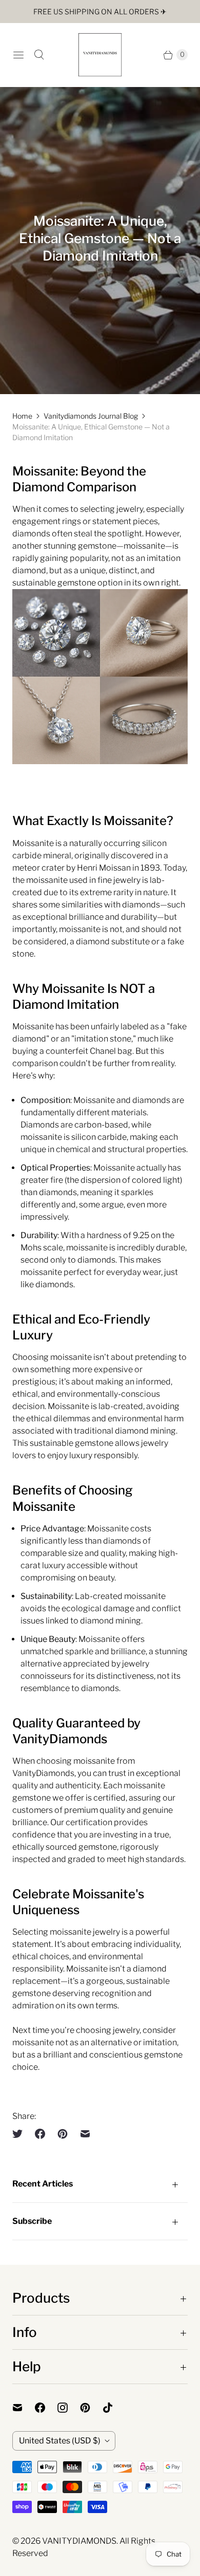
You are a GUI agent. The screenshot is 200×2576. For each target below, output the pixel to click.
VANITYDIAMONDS (79, 2541)
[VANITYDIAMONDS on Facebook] (46, 2408)
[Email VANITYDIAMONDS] (24, 2408)
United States (60, 2441)
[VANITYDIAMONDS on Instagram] (69, 2408)
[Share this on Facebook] (40, 2134)
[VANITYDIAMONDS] (100, 55)
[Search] (39, 55)
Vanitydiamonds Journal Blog (91, 416)
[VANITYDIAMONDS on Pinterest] (91, 2408)
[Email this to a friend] (85, 2134)
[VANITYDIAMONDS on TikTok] (114, 2408)
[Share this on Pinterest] (63, 2134)
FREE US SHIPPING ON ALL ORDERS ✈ (100, 12)
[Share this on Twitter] (21, 2134)
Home (22, 416)
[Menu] (18, 55)
